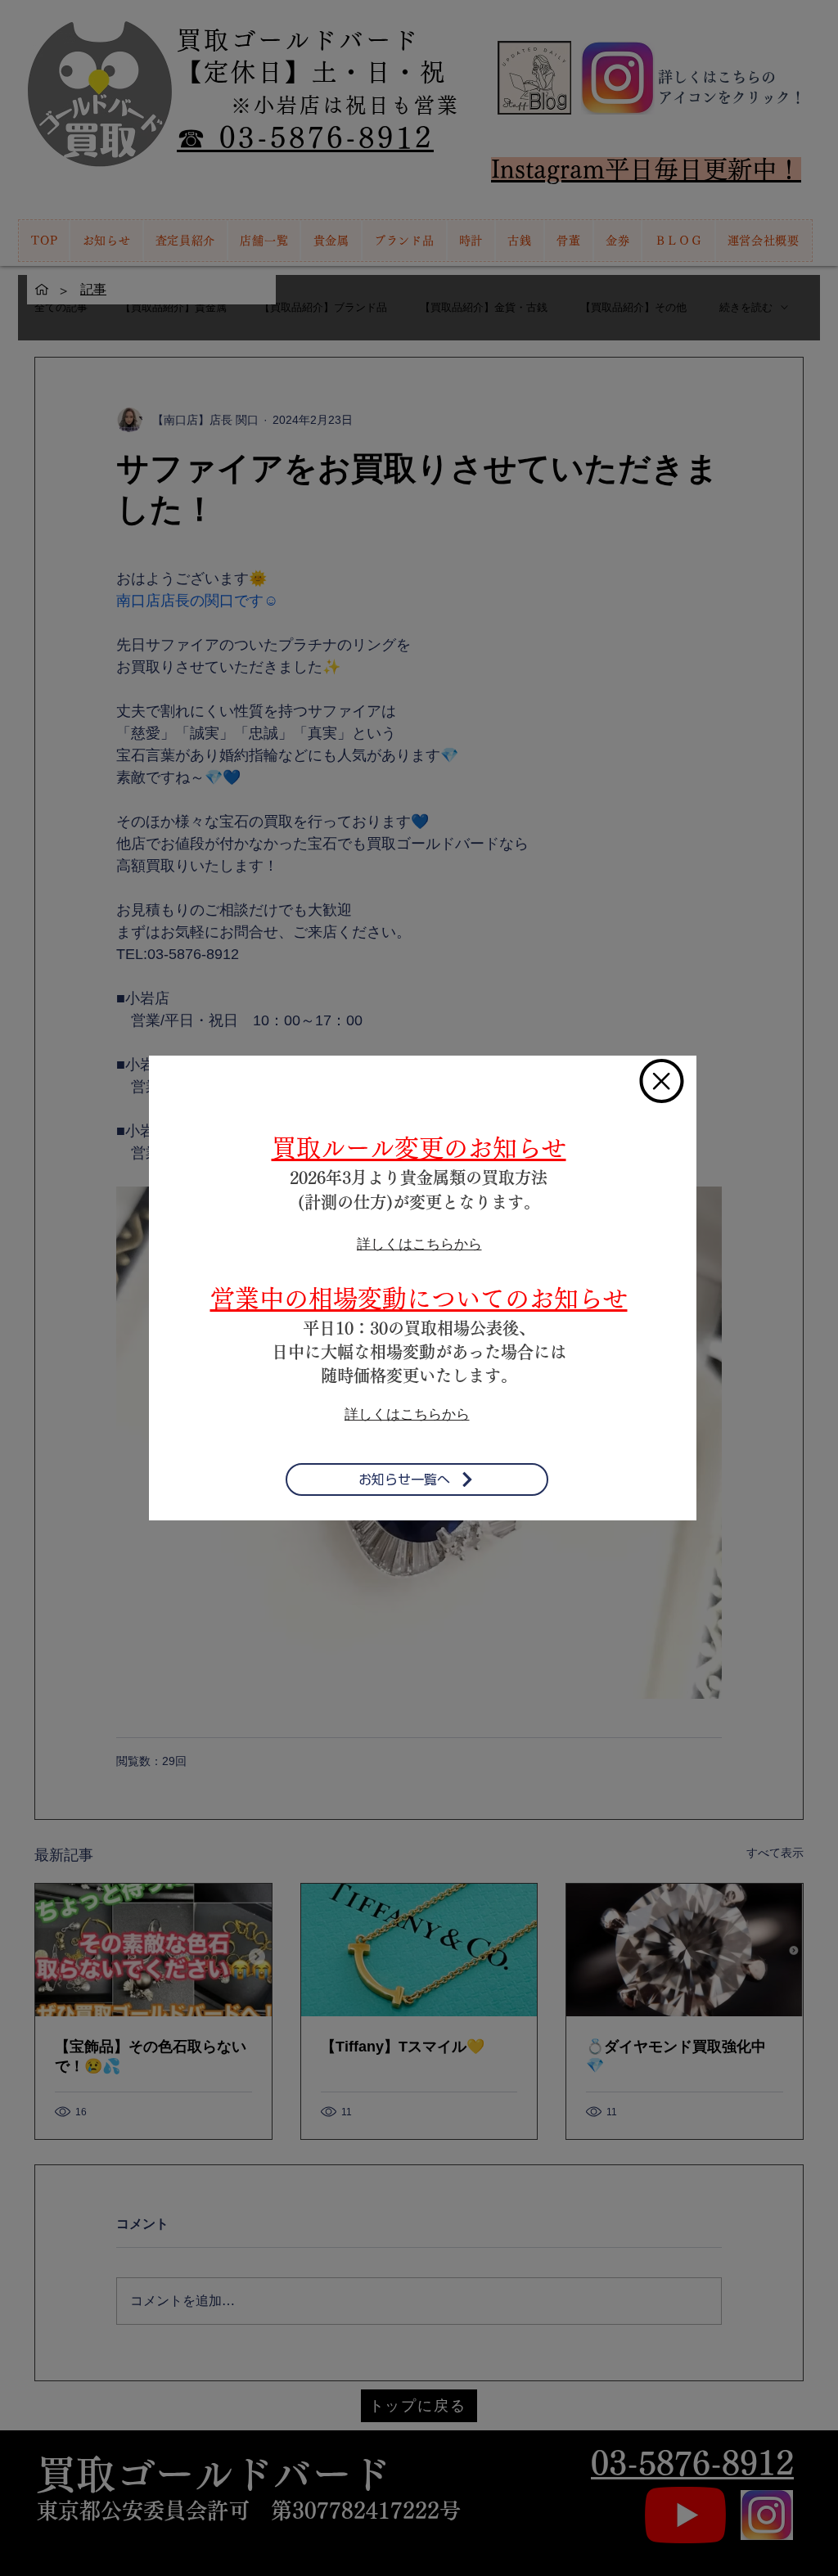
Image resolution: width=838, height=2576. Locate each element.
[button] (662, 1081)
